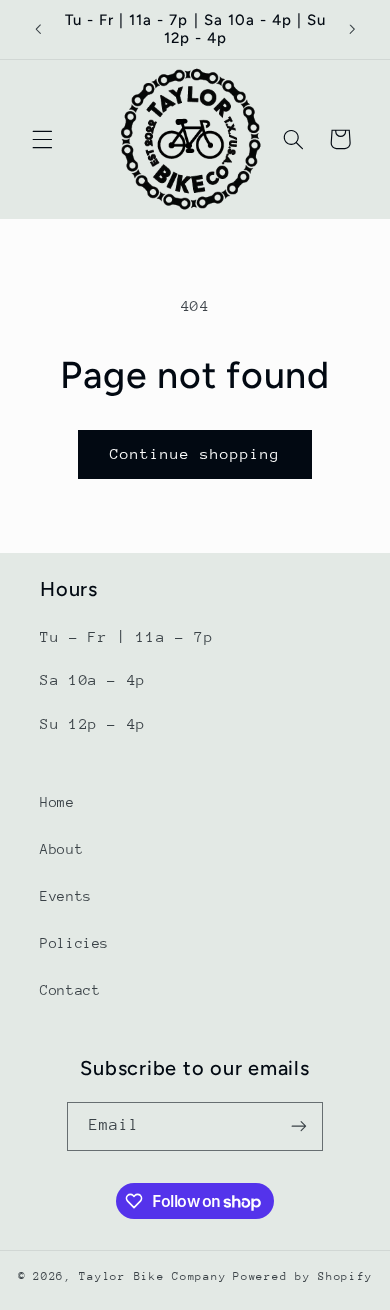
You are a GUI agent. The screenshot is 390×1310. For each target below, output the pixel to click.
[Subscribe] (299, 1126)
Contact (70, 990)
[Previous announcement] (38, 29)
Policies (74, 943)
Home (57, 802)
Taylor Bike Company (152, 1276)
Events (66, 896)
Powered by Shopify (302, 1276)
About (61, 849)
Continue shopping (195, 453)
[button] (42, 139)
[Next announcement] (352, 29)
